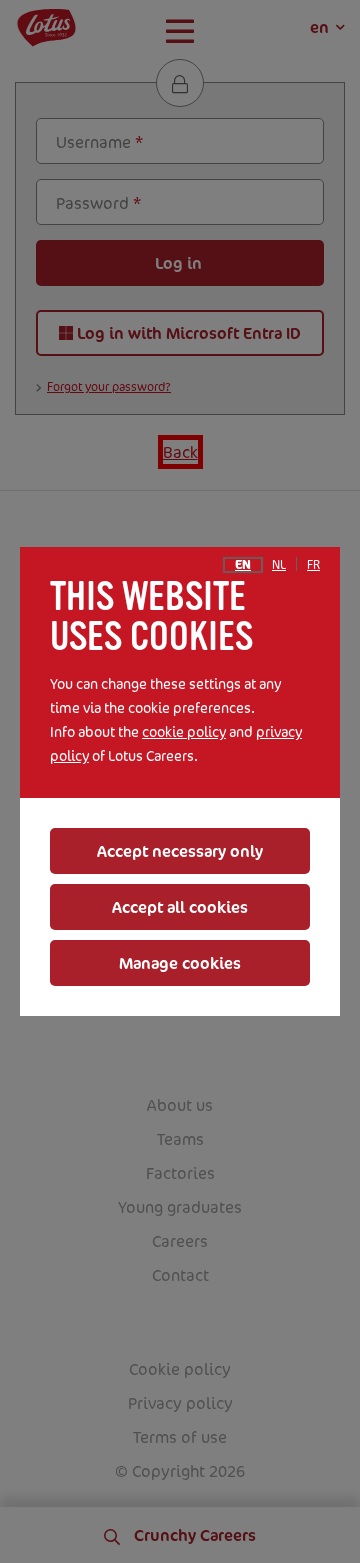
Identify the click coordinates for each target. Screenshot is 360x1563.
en (243, 565)
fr (313, 565)
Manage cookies (180, 963)
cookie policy (184, 731)
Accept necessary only (180, 851)
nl (279, 565)
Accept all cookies (180, 907)
